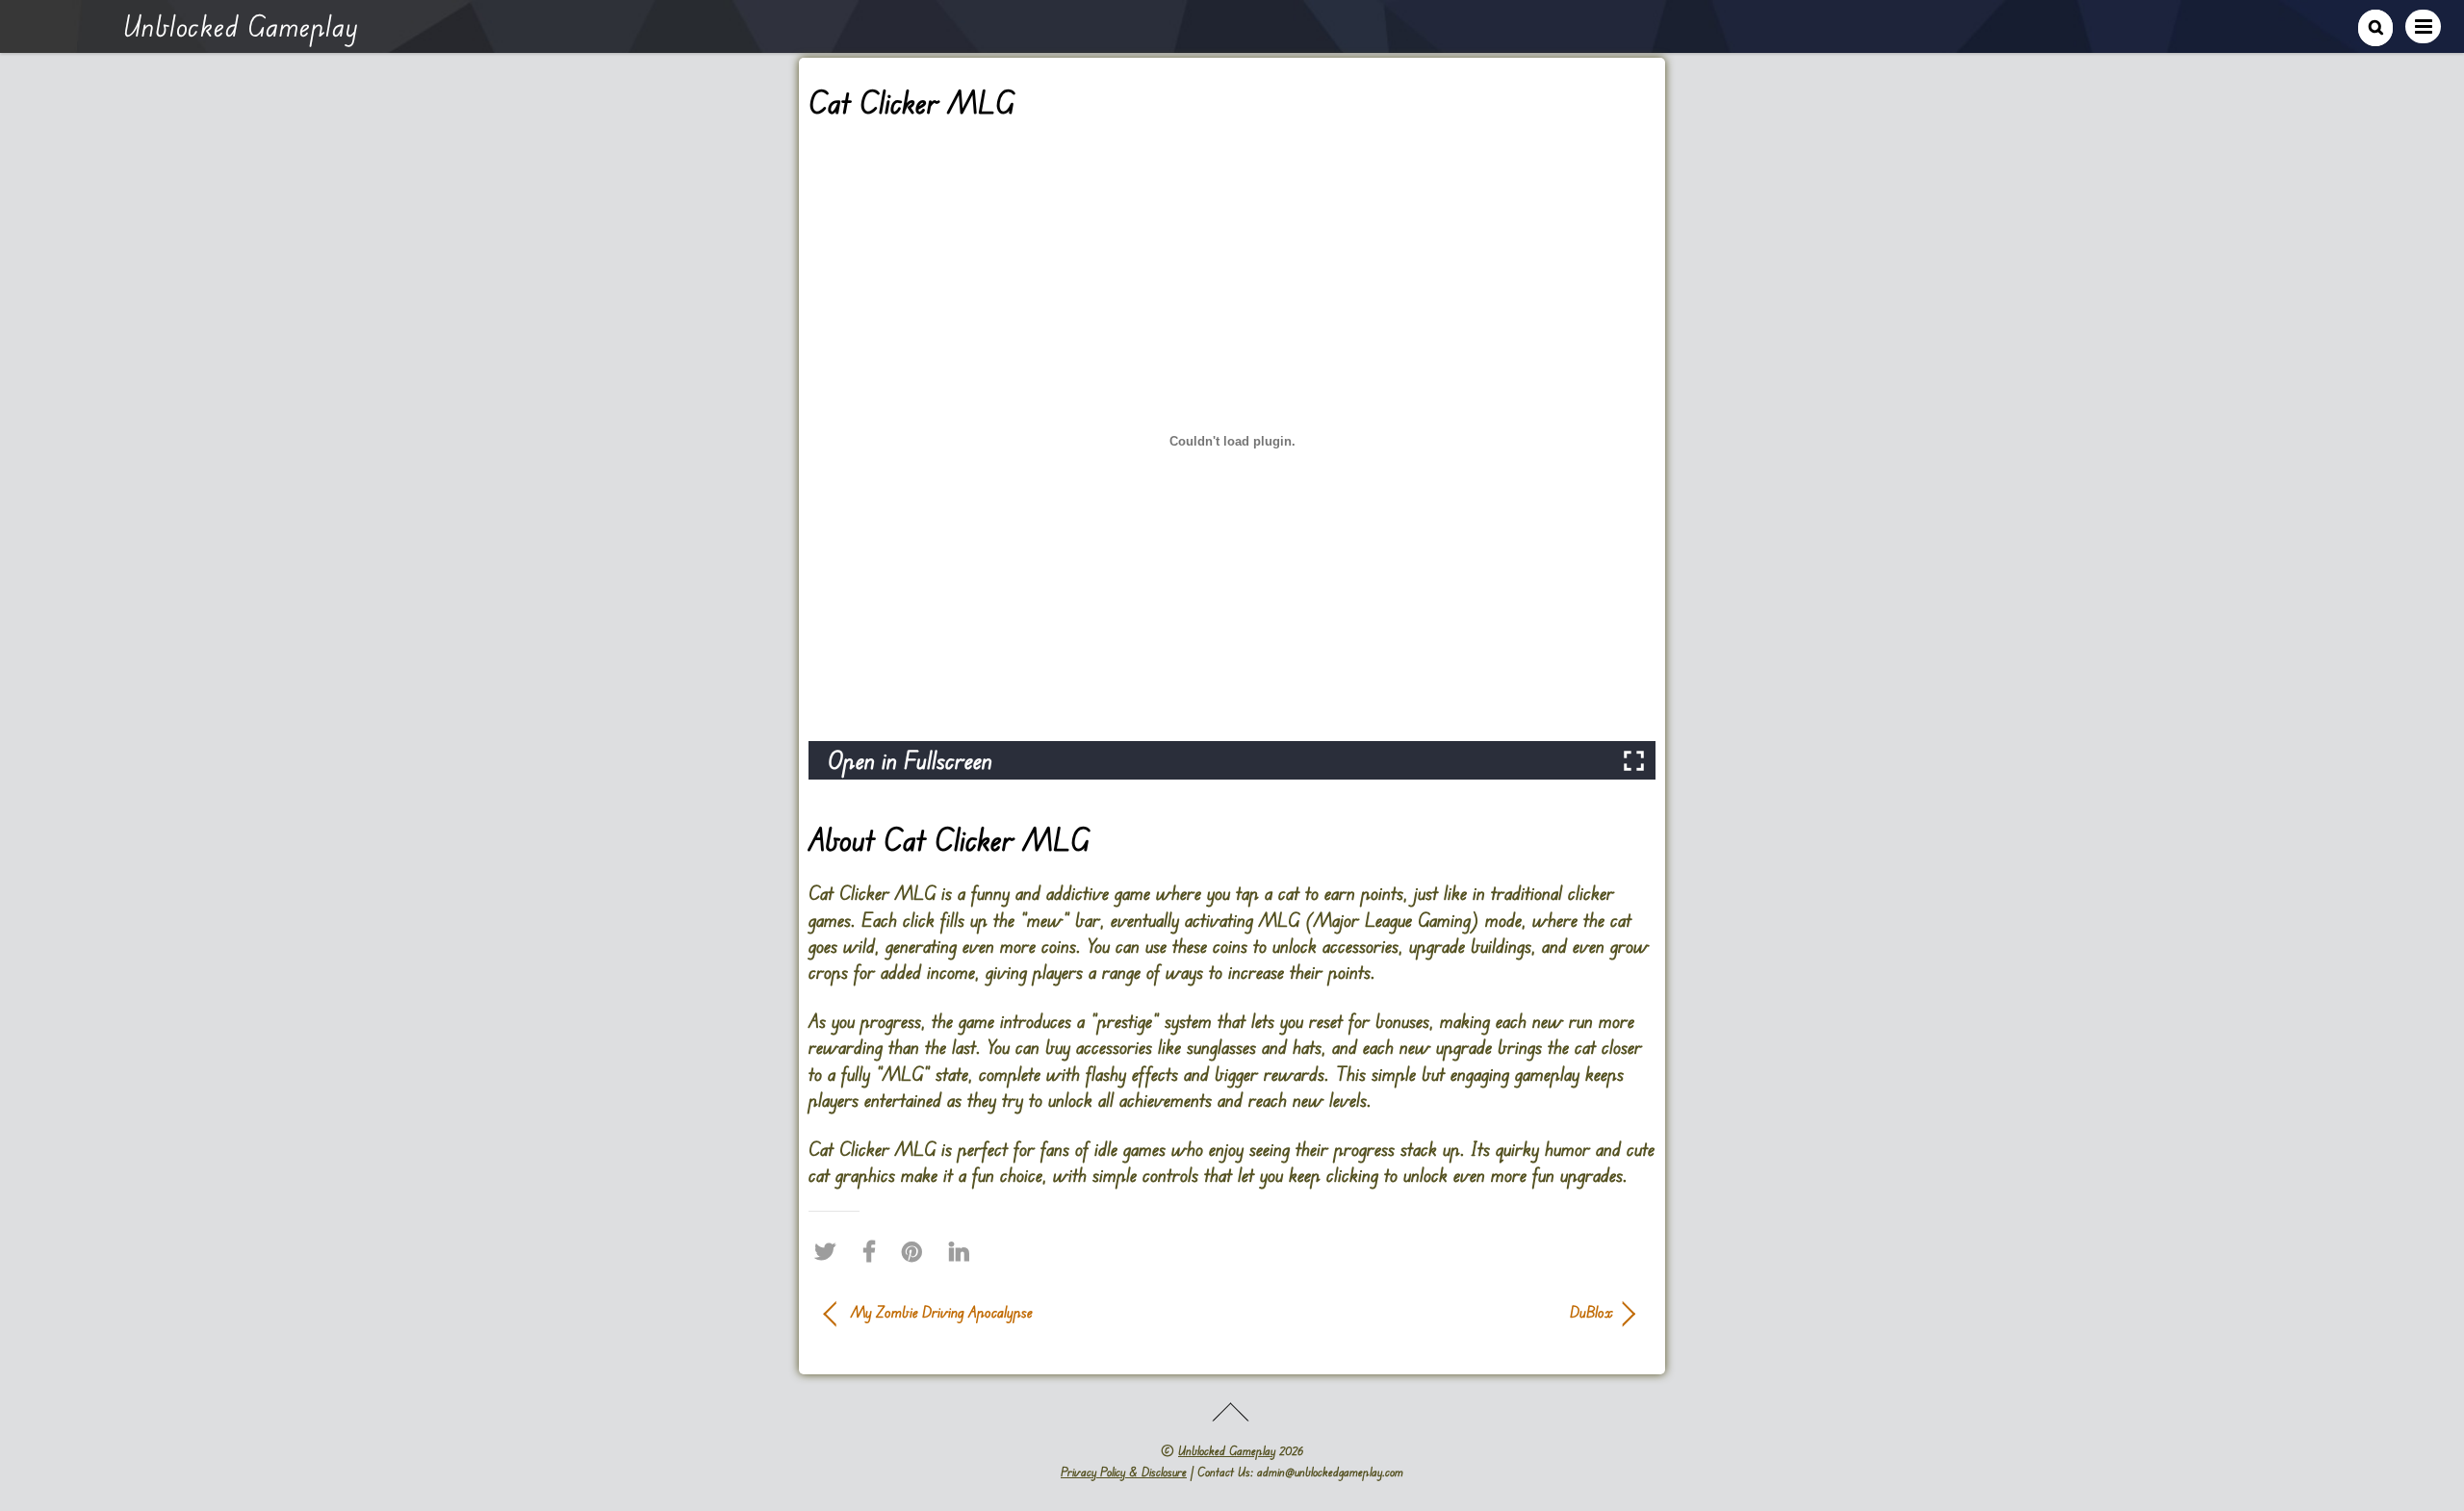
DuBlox (1434, 1312)
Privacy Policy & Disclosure (1124, 1472)
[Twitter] (830, 1251)
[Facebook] (874, 1251)
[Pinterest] (917, 1251)
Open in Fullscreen (910, 760)
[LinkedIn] (964, 1251)
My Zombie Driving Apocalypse (942, 1312)
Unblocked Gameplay (1227, 1450)
